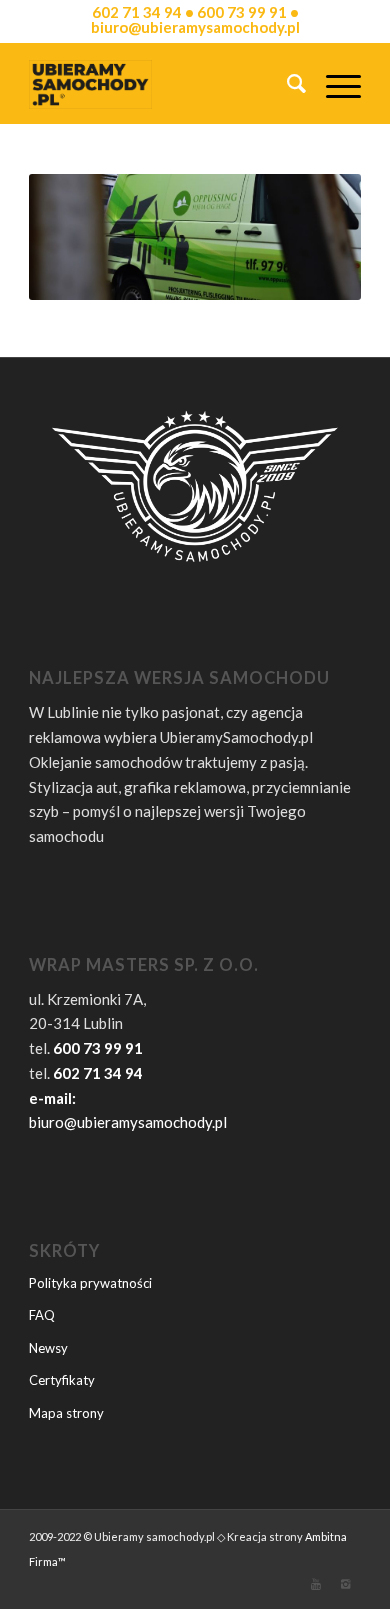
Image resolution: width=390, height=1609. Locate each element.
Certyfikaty (62, 1380)
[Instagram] (346, 1584)
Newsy (48, 1348)
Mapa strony (66, 1413)
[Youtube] (316, 1584)
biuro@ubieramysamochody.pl (128, 1122)
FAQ (42, 1315)
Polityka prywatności (90, 1283)
